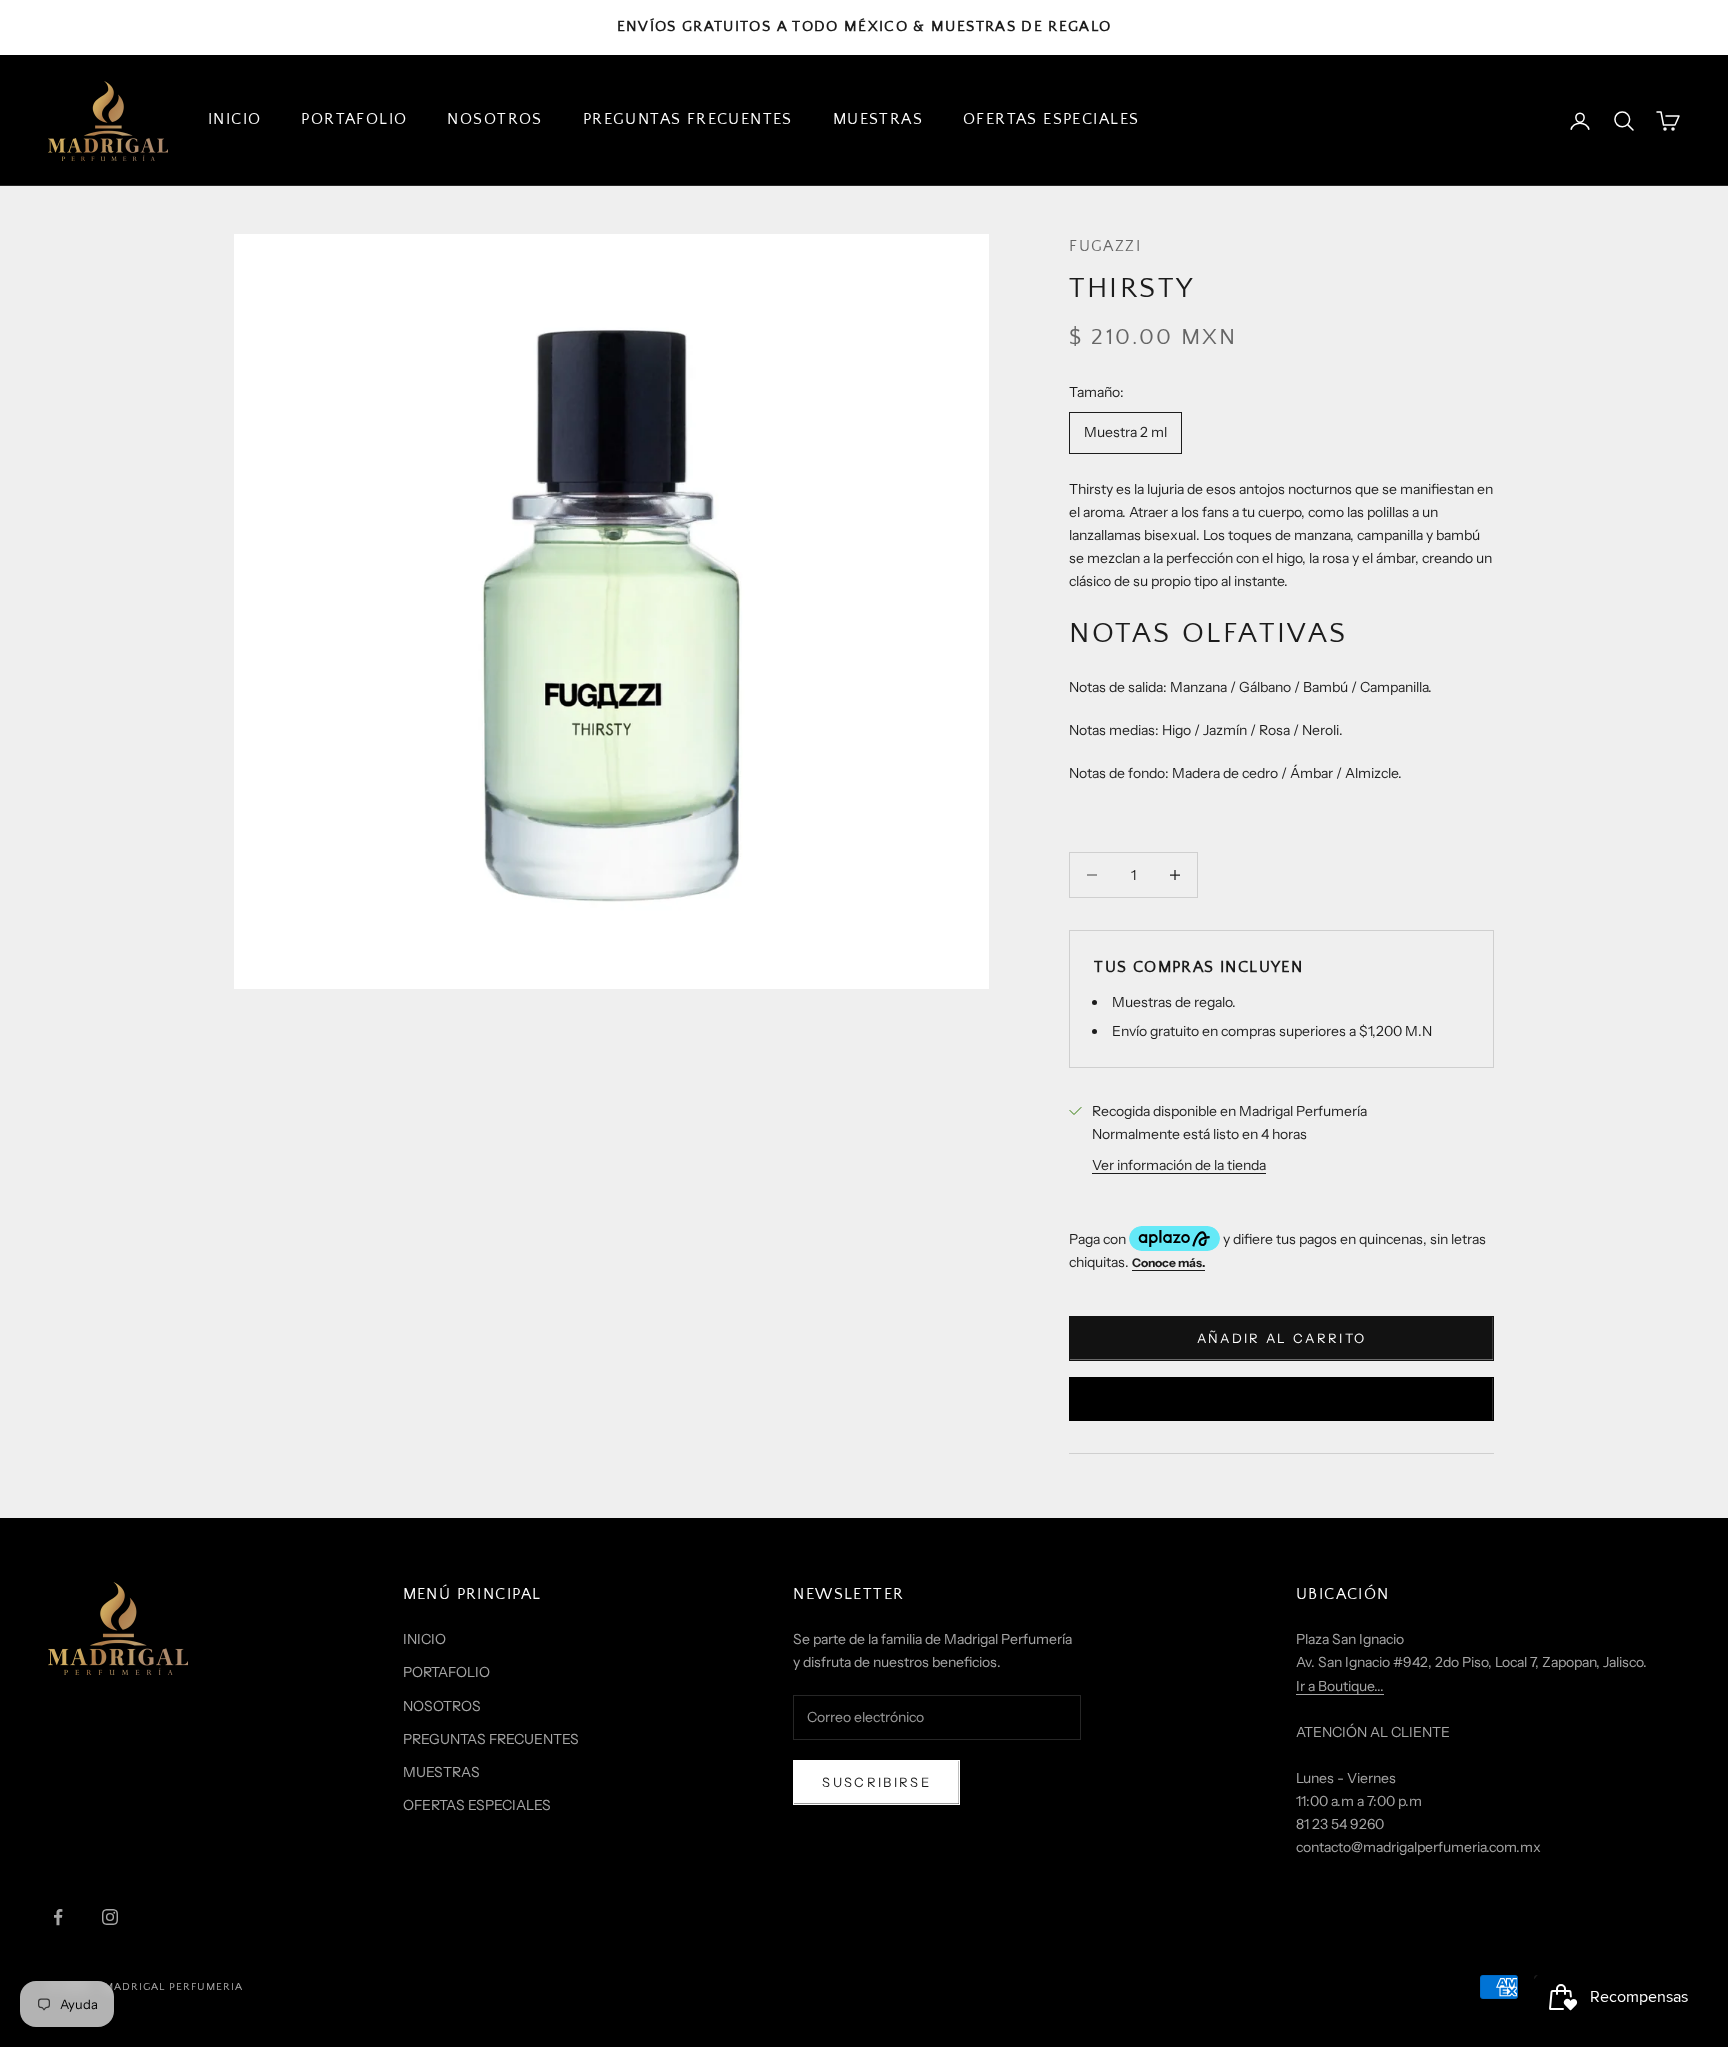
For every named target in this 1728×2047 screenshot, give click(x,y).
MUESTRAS (878, 119)
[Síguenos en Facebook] (58, 1917)
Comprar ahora (1281, 1398)
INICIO (234, 119)
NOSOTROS (494, 119)
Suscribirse (876, 1782)
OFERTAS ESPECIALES (1051, 119)
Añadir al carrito (1282, 1338)
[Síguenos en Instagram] (110, 1917)
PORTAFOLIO (354, 119)
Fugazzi (1105, 246)
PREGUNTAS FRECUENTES (688, 119)
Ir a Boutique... (1340, 1686)
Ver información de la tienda (1179, 1165)
